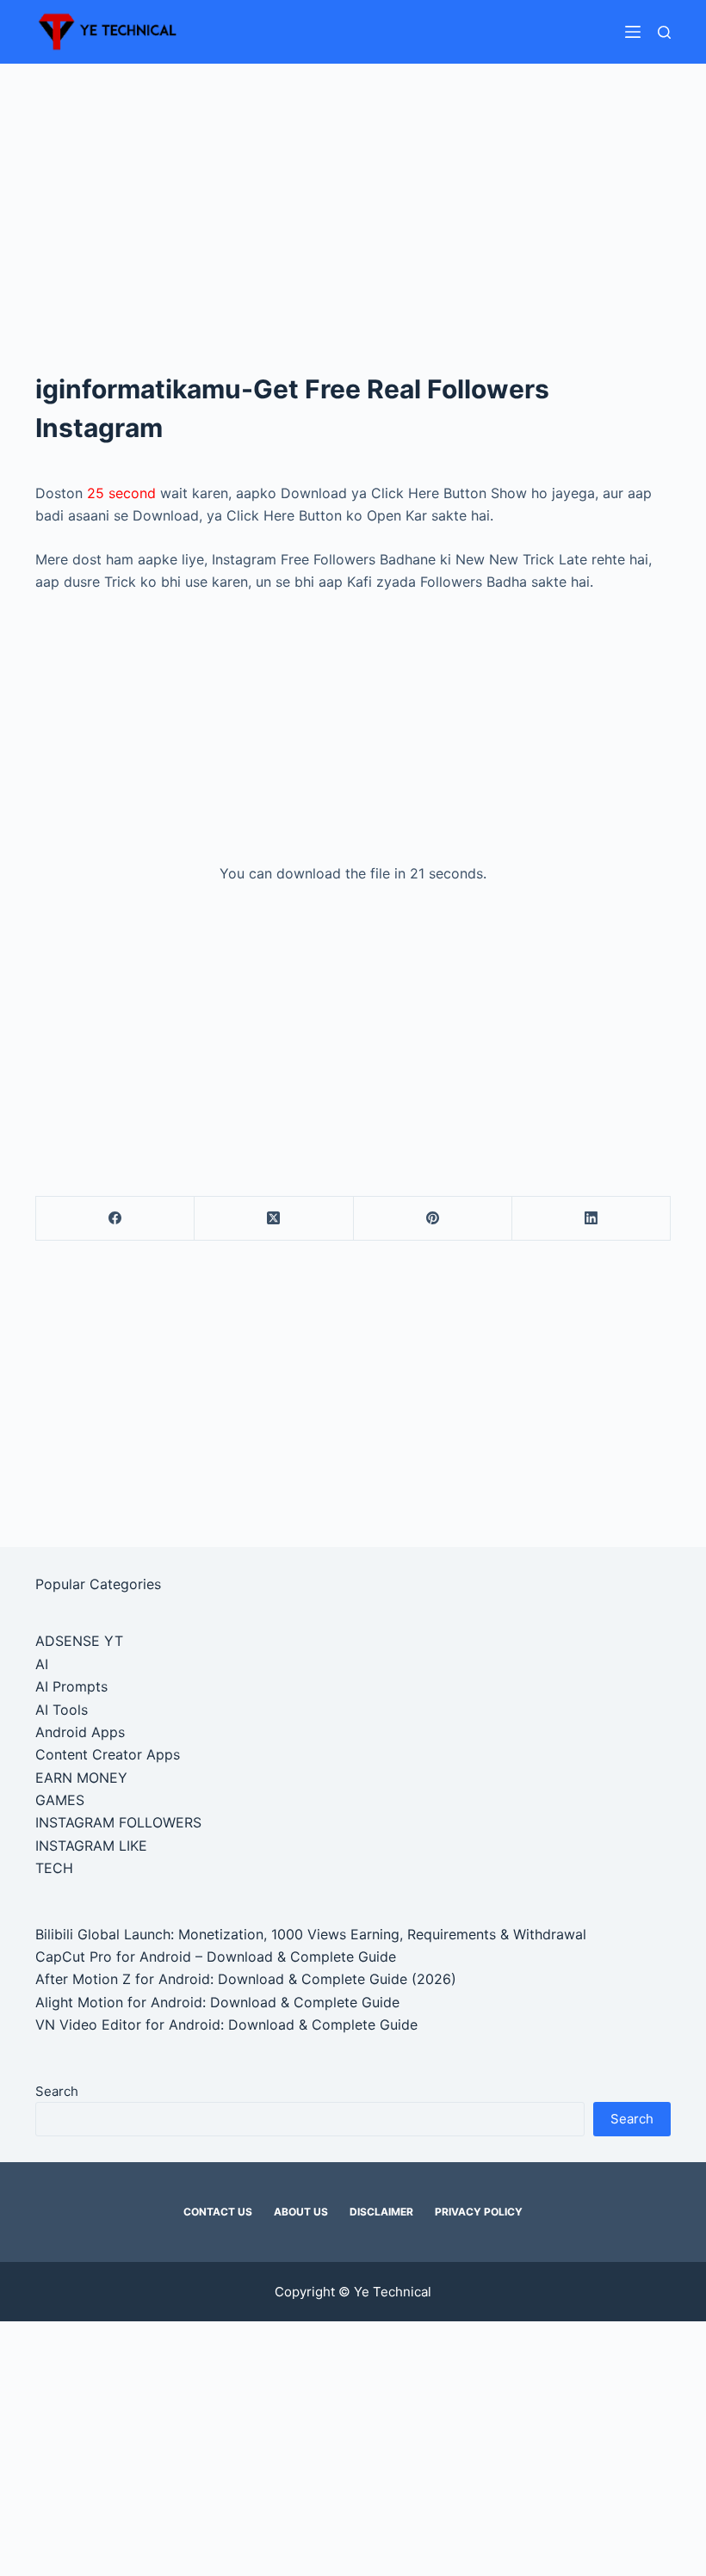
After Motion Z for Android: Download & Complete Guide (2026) (246, 1979)
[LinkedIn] (591, 1219)
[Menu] (633, 32)
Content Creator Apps (108, 1754)
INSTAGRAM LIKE (91, 1846)
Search (57, 2091)
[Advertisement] (353, 191)
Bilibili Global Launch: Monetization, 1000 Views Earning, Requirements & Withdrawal (311, 1934)
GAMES (60, 1800)
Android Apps (80, 1732)
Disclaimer (381, 2212)
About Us (301, 2212)
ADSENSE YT (79, 1641)
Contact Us (218, 2212)
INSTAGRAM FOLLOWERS (118, 1822)
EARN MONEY (81, 1778)
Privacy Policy (479, 2212)
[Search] (664, 32)
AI (42, 1664)
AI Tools (62, 1710)
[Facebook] (115, 1219)
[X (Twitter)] (274, 1219)
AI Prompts (71, 1686)
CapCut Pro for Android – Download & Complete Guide (216, 1957)
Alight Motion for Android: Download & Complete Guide (217, 2002)
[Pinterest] (433, 1219)
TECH (54, 1868)
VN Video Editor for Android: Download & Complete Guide (226, 2024)
